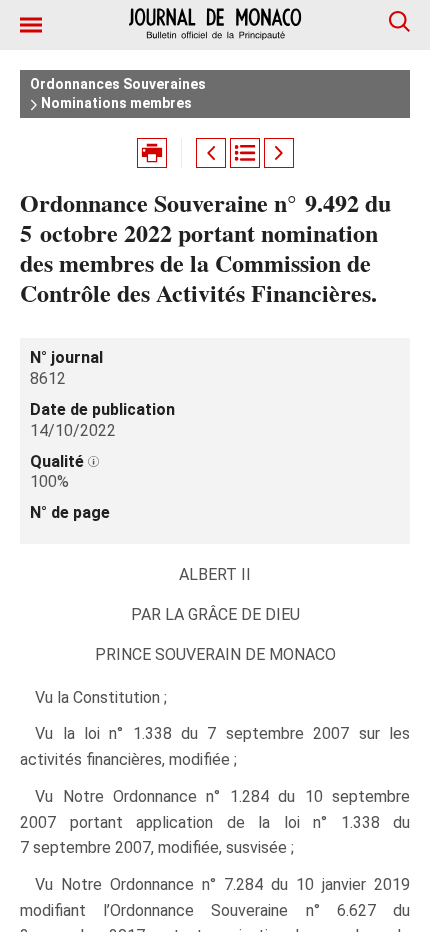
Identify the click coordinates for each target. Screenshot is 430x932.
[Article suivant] (279, 153)
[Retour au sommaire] (245, 153)
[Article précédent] (211, 153)
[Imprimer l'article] (152, 153)
